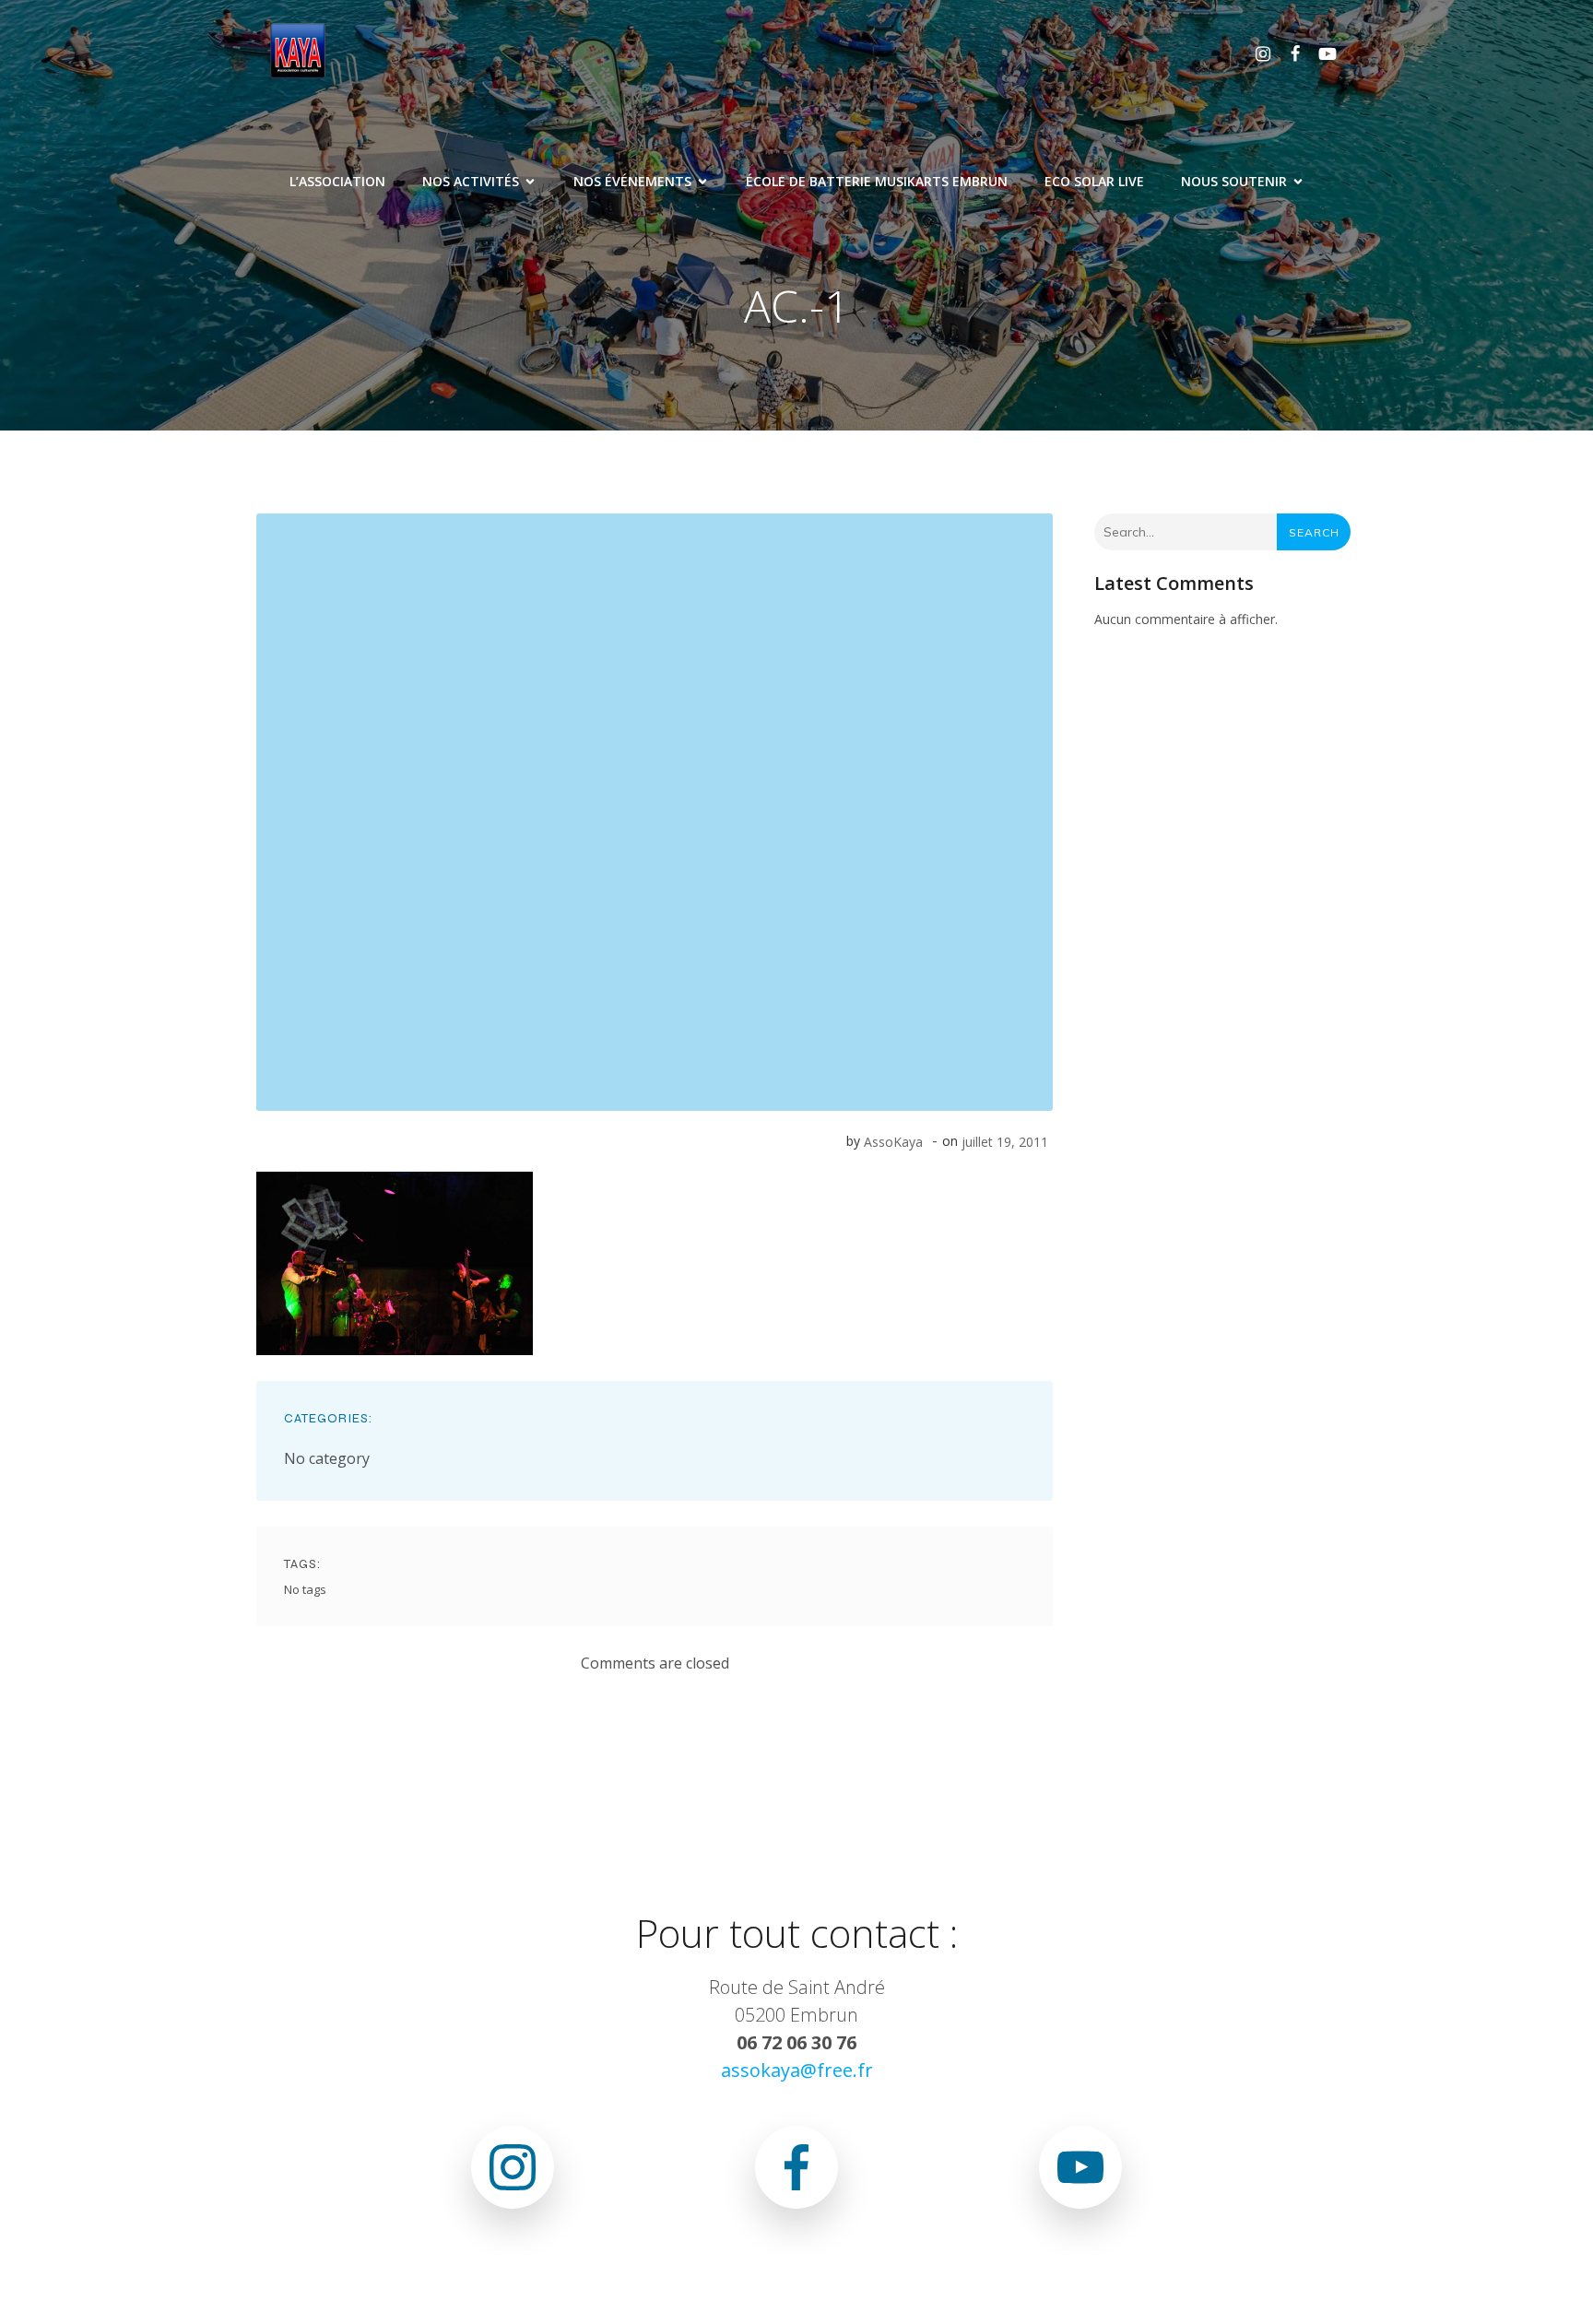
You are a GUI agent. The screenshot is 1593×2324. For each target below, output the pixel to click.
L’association (337, 181)
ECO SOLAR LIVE (1094, 181)
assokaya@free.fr (797, 2070)
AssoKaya (893, 1142)
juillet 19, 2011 (1005, 1142)
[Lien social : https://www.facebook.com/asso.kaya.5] (1288, 53)
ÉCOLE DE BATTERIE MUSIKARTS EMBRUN (877, 181)
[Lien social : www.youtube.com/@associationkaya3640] (1321, 53)
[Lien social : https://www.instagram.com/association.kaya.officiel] (1256, 53)
